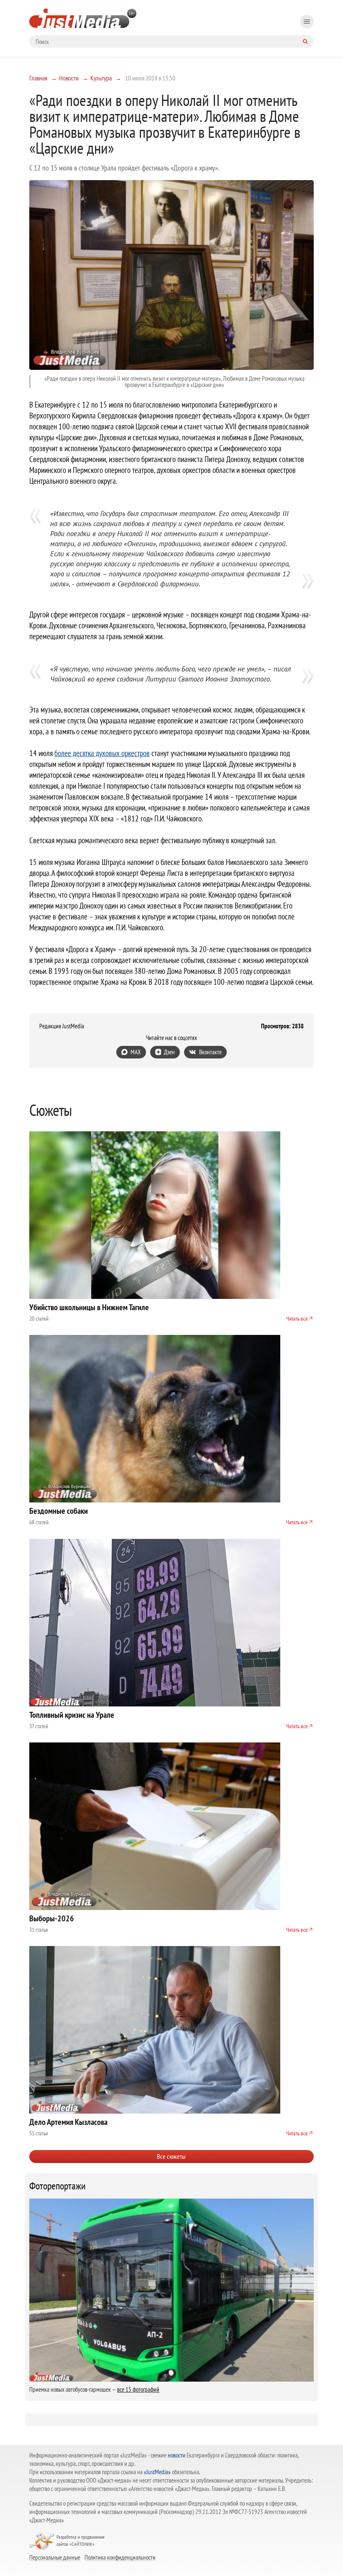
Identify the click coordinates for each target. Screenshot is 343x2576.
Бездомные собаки (59, 1511)
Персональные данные (55, 2557)
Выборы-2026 (52, 1918)
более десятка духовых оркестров (102, 753)
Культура (101, 78)
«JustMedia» (157, 2472)
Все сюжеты (171, 2156)
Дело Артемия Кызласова (68, 2122)
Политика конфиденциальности (120, 2557)
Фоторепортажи (58, 2186)
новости (177, 2455)
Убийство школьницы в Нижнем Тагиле (89, 1307)
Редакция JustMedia (62, 1026)
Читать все (297, 1319)
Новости (69, 78)
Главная (38, 78)
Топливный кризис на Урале (72, 1715)
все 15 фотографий (138, 2389)
